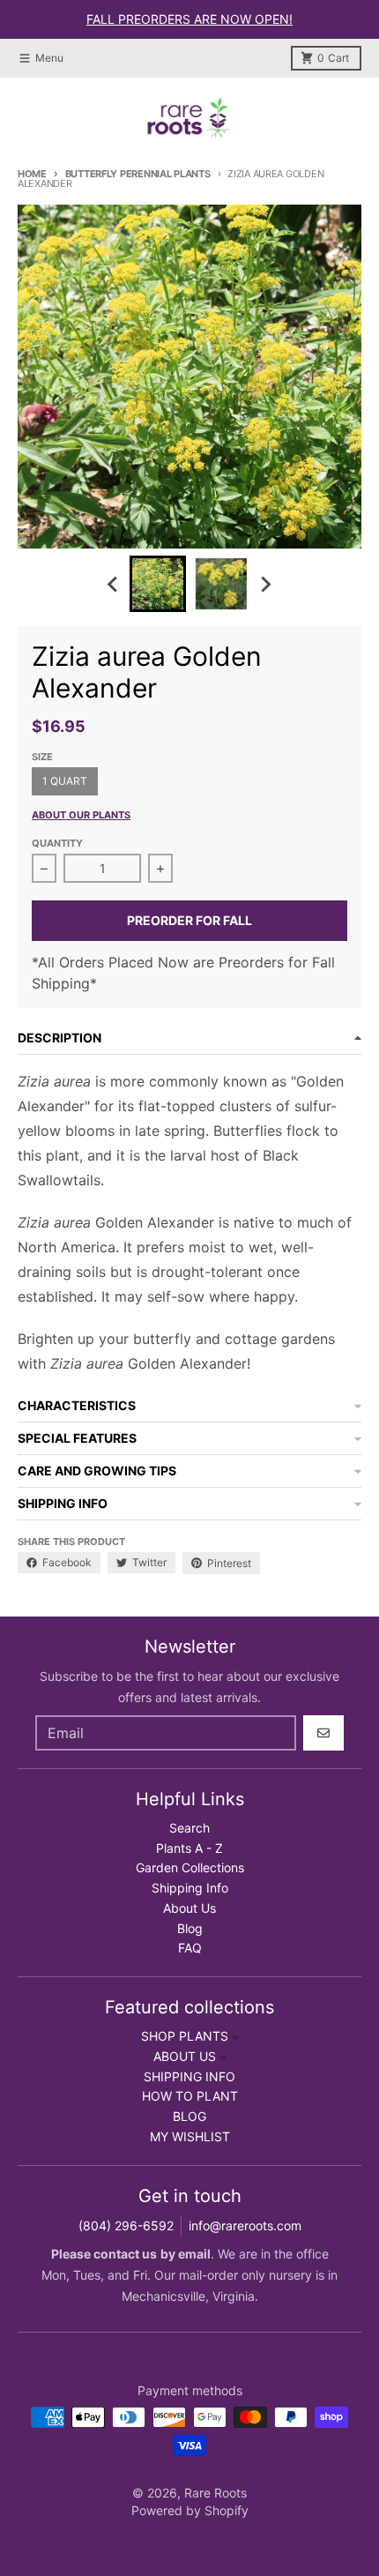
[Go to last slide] (114, 584)
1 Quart (65, 781)
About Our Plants (81, 815)
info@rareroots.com (245, 2225)
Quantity (57, 843)
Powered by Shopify (190, 2510)
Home (32, 174)
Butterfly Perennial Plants (138, 174)
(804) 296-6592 (126, 2225)
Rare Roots (216, 2493)
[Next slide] (265, 584)
